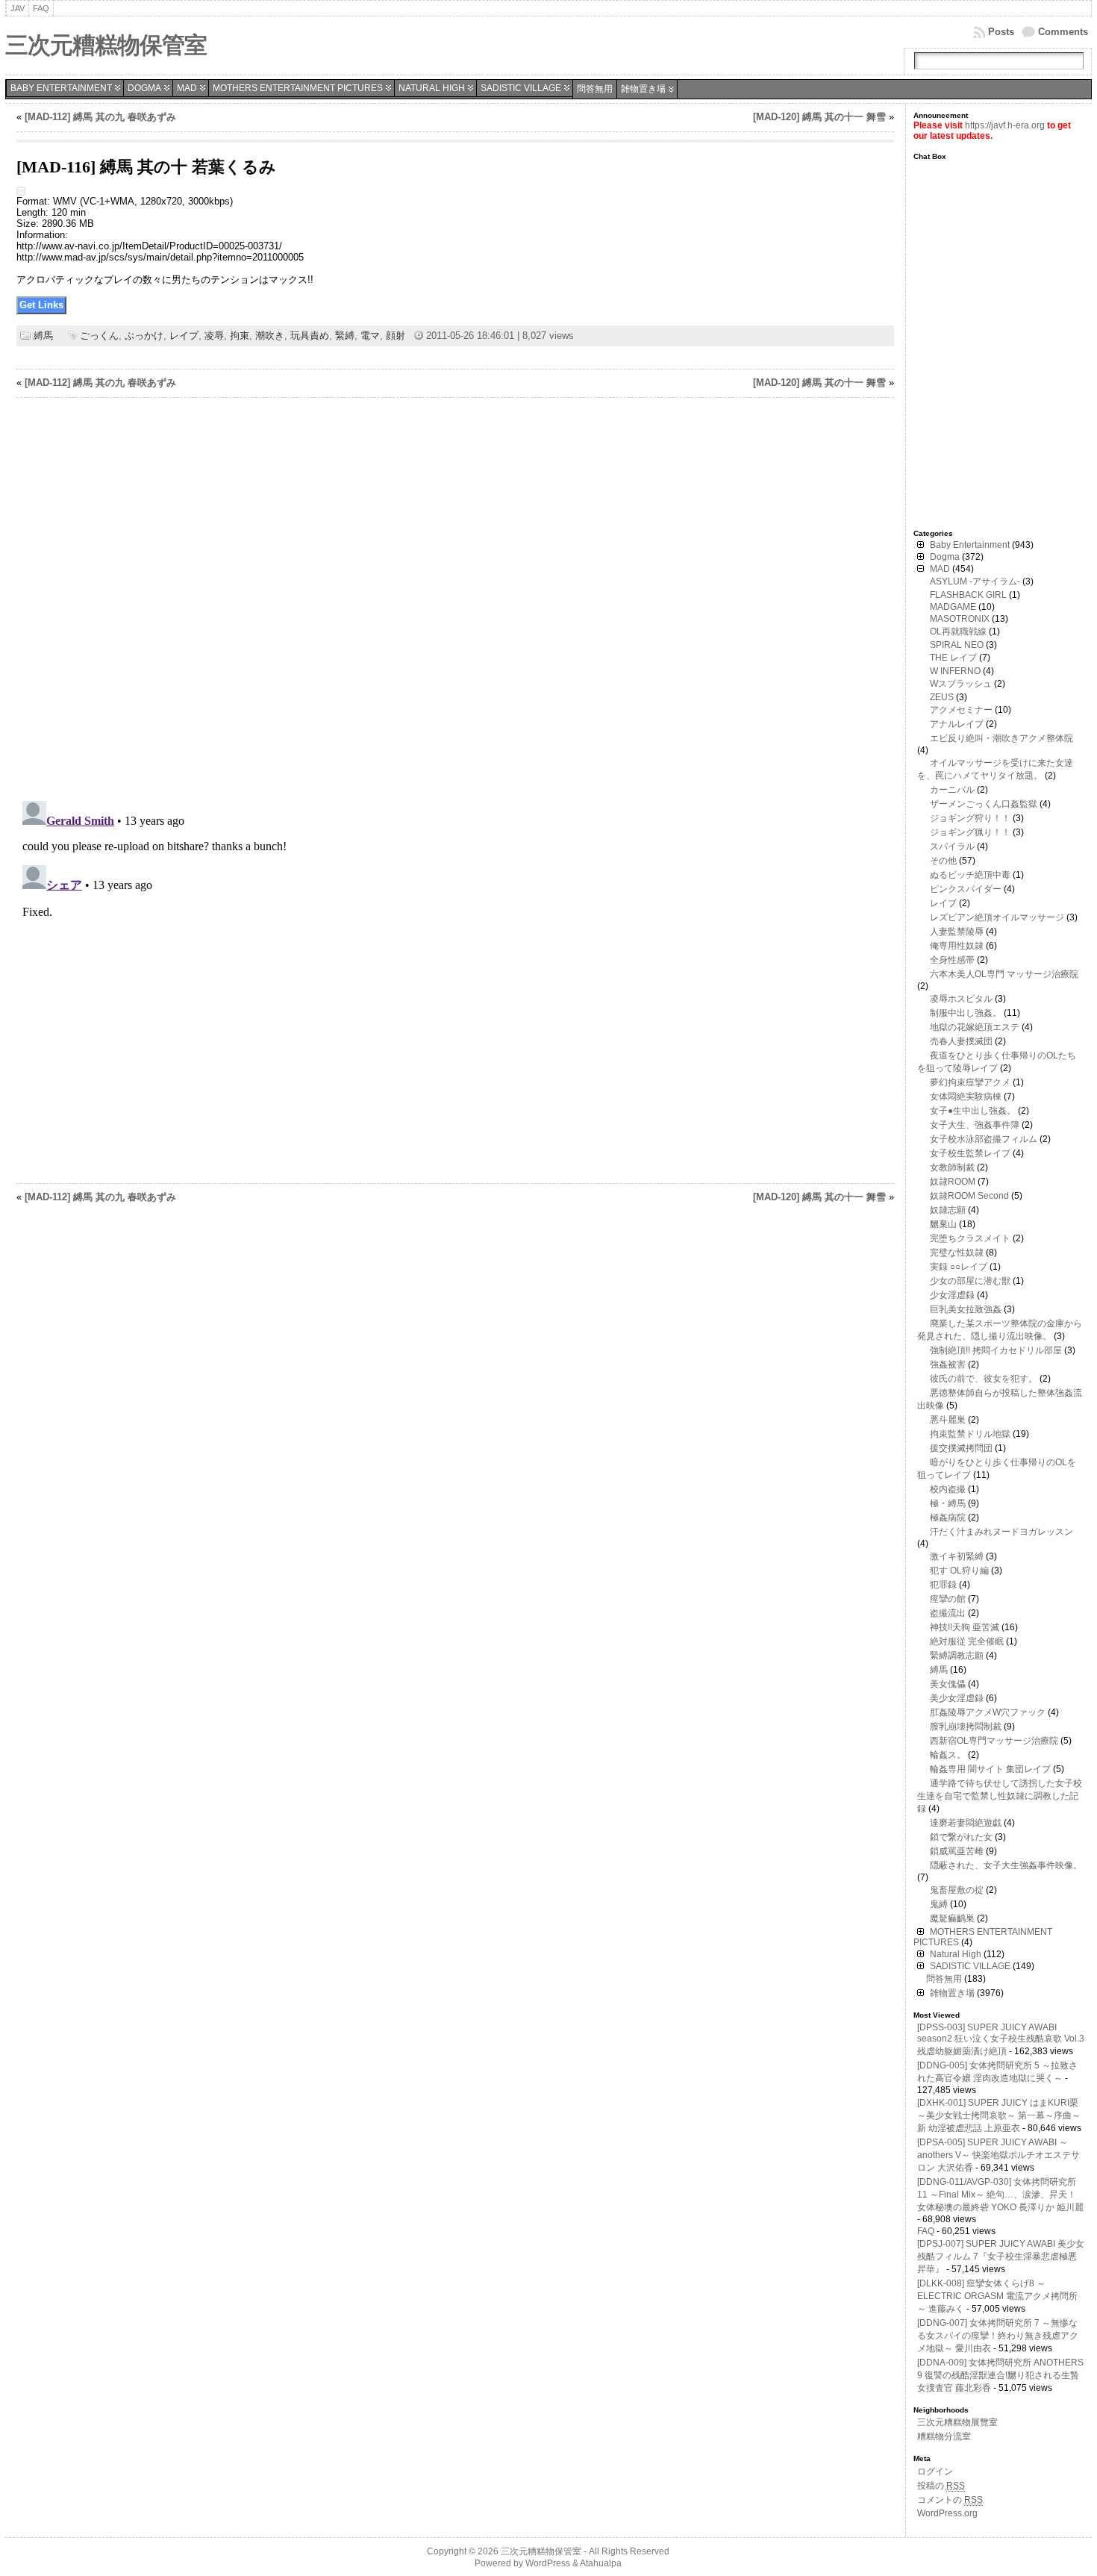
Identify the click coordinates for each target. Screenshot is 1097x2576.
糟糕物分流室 (944, 2436)
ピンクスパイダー (966, 889)
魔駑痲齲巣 (952, 1918)
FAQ (926, 2231)
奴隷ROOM (953, 1182)
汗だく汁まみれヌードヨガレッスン (1001, 1532)
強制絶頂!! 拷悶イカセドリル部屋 (996, 1350)
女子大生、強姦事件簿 (975, 1125)
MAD (187, 88)
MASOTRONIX (960, 619)
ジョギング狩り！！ (970, 818)
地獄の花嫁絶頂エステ (975, 1027)
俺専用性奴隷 (957, 946)
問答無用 (595, 89)
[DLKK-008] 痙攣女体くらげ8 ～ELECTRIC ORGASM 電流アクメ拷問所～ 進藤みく (997, 2296)
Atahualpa (601, 2563)
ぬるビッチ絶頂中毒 (970, 875)
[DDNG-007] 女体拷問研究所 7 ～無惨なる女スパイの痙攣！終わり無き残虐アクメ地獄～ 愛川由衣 (998, 2336)
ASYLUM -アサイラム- (975, 581)
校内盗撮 (948, 1489)
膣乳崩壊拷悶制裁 (966, 1727)
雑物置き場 (643, 89)
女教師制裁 (952, 1167)
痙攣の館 (948, 1599)
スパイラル (952, 846)
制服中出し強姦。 (966, 1013)
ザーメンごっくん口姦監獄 (984, 804)
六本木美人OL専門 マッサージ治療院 (1004, 974)
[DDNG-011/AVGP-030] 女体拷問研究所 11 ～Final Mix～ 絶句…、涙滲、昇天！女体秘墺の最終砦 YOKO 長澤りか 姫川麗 (1000, 2195)
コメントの (950, 2500)
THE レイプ (953, 658)
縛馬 (43, 336)
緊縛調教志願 (957, 1656)
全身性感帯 (952, 960)
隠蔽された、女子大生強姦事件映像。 (1006, 1865)
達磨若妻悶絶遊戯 (966, 1823)
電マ (370, 336)
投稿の (941, 2486)
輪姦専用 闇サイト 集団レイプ (990, 1769)
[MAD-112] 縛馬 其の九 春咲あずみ (100, 117)
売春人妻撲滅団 (961, 1041)
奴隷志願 (948, 1210)
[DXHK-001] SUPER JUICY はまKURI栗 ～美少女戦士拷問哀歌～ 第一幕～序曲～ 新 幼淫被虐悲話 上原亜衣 (999, 2115)
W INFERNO (955, 671)
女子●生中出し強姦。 (973, 1111)
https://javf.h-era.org (1005, 125)
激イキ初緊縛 (957, 1556)
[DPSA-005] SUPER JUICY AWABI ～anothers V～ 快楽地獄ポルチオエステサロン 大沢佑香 (998, 2155)
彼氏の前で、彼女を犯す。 (984, 1379)
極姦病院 (948, 1518)
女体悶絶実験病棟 (966, 1097)
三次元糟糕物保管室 (106, 45)
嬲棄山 (943, 1224)
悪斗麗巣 (948, 1420)
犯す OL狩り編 (959, 1571)
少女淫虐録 (952, 1295)
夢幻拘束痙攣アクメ (970, 1082)
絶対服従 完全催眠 (967, 1641)
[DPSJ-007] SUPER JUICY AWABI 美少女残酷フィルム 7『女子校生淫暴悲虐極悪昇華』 (1001, 2257)
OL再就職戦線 (958, 631)
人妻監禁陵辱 (957, 932)
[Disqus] (455, 599)
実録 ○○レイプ (959, 1267)
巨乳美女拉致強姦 (966, 1309)
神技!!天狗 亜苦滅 (965, 1627)
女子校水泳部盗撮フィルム (984, 1139)
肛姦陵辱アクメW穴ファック (988, 1712)
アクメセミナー (961, 710)
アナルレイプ (957, 724)
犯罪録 (943, 1585)
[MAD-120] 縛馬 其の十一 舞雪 (819, 117)
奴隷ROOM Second (969, 1196)
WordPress (548, 2563)
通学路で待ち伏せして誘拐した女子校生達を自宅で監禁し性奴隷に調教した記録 (1000, 1796)
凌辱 (214, 336)
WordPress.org (947, 2513)
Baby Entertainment (61, 88)
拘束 (240, 336)
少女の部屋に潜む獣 (970, 1281)
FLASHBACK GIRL (968, 595)
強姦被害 (948, 1365)
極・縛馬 (948, 1503)
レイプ (184, 336)
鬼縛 (939, 1904)
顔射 (396, 336)
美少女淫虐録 (957, 1698)
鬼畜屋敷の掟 (957, 1890)
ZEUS (942, 697)
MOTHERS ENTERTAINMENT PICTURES (298, 88)
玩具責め (310, 336)
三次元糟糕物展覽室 (957, 2422)
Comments (1063, 32)
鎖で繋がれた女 (961, 1837)
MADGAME (953, 607)
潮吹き (270, 336)
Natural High (432, 88)
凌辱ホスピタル (961, 999)
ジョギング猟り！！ (970, 832)
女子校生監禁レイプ (970, 1153)
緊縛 (345, 336)
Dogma (144, 88)
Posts (1001, 32)
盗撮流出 (948, 1613)
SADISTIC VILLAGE (521, 88)
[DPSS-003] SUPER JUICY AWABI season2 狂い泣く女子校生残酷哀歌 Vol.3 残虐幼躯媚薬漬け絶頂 (1001, 2039)
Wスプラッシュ (961, 684)
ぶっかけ (144, 336)
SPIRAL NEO (957, 645)
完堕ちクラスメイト (970, 1238)
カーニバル (952, 790)
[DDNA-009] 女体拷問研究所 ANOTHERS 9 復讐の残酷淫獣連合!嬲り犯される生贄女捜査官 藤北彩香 (1000, 2375)
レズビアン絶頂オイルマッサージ (997, 917)
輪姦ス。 (948, 1755)
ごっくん (99, 336)
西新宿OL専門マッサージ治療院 (994, 1741)
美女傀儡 (948, 1684)
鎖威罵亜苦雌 (957, 1851)
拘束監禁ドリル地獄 (970, 1434)
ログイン (935, 2471)
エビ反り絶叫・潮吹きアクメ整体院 (1001, 738)
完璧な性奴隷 (957, 1253)
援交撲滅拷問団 (961, 1448)
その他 (943, 861)
